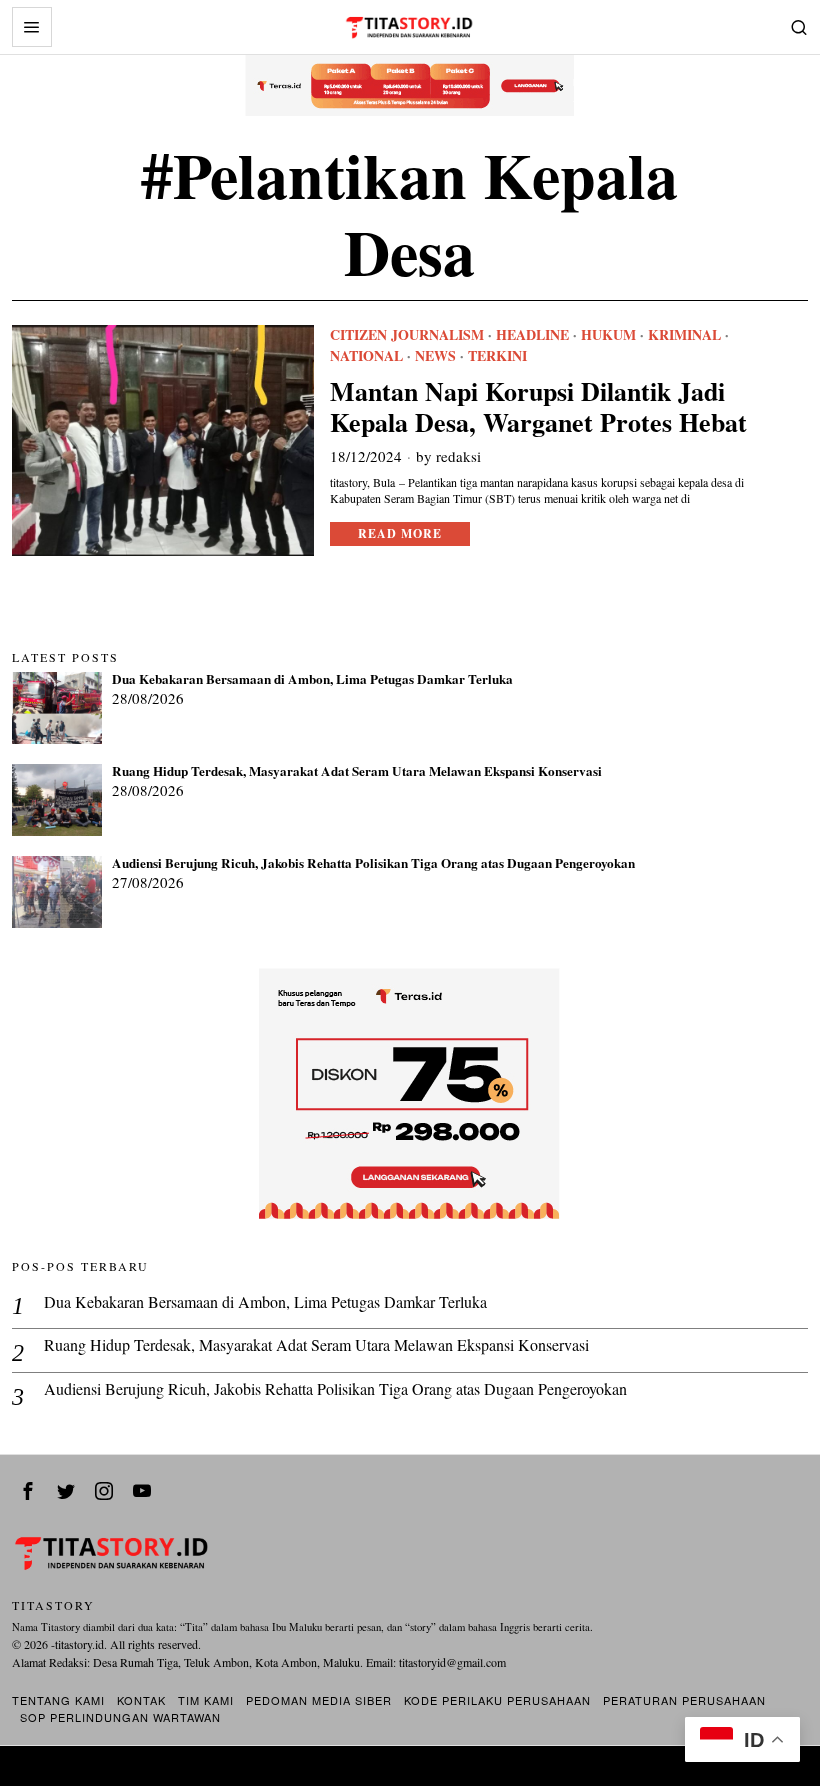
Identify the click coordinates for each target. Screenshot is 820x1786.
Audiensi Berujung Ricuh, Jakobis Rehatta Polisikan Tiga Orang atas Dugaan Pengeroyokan (373, 864)
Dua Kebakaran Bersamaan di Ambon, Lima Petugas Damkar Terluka (312, 680)
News (435, 356)
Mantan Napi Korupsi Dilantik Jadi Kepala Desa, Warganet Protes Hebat (538, 407)
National (366, 356)
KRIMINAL (684, 335)
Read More (400, 533)
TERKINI (497, 356)
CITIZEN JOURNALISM (407, 335)
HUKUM (608, 335)
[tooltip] (28, 1491)
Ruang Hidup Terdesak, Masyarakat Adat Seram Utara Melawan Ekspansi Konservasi (357, 772)
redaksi (458, 456)
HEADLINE (532, 335)
